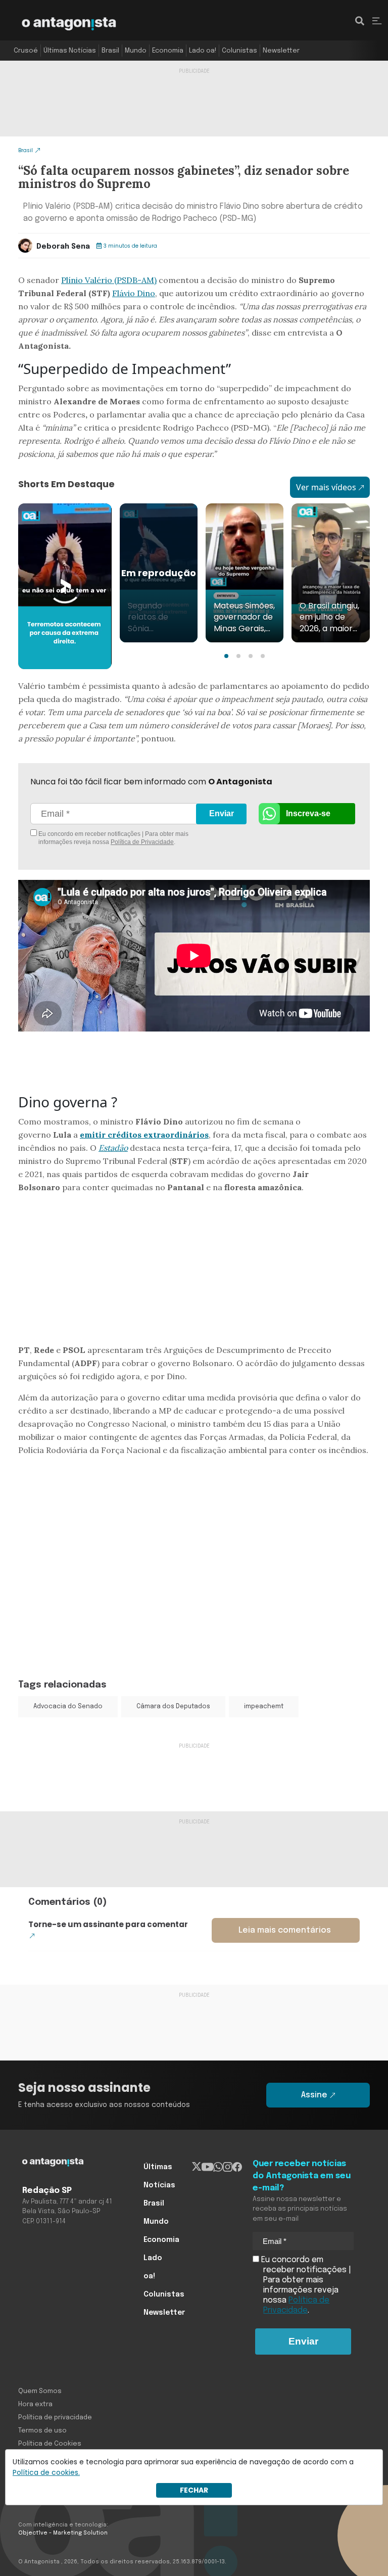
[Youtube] (207, 2167)
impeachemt (264, 1707)
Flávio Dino (134, 293)
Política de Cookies (50, 2444)
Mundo (136, 51)
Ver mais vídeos (326, 487)
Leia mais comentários (285, 1930)
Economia (168, 51)
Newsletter (281, 51)
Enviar (222, 813)
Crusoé (26, 51)
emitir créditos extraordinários (144, 1135)
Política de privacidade (55, 2418)
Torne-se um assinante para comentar (108, 1924)
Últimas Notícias (70, 51)
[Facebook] (237, 2167)
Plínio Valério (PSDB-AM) (109, 280)
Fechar (194, 2490)
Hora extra (35, 2404)
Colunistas (239, 51)
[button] (226, 656)
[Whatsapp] (218, 2167)
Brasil (110, 51)
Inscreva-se (308, 813)
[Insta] (228, 2167)
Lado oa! (203, 51)
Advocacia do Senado (68, 1707)
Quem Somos (40, 2391)
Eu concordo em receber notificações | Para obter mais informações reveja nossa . (113, 838)
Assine (314, 2095)
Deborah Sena (63, 247)
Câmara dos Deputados (173, 1707)
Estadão (113, 1148)
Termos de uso (42, 2431)
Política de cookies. (46, 2472)
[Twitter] (197, 2167)
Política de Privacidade (142, 842)
